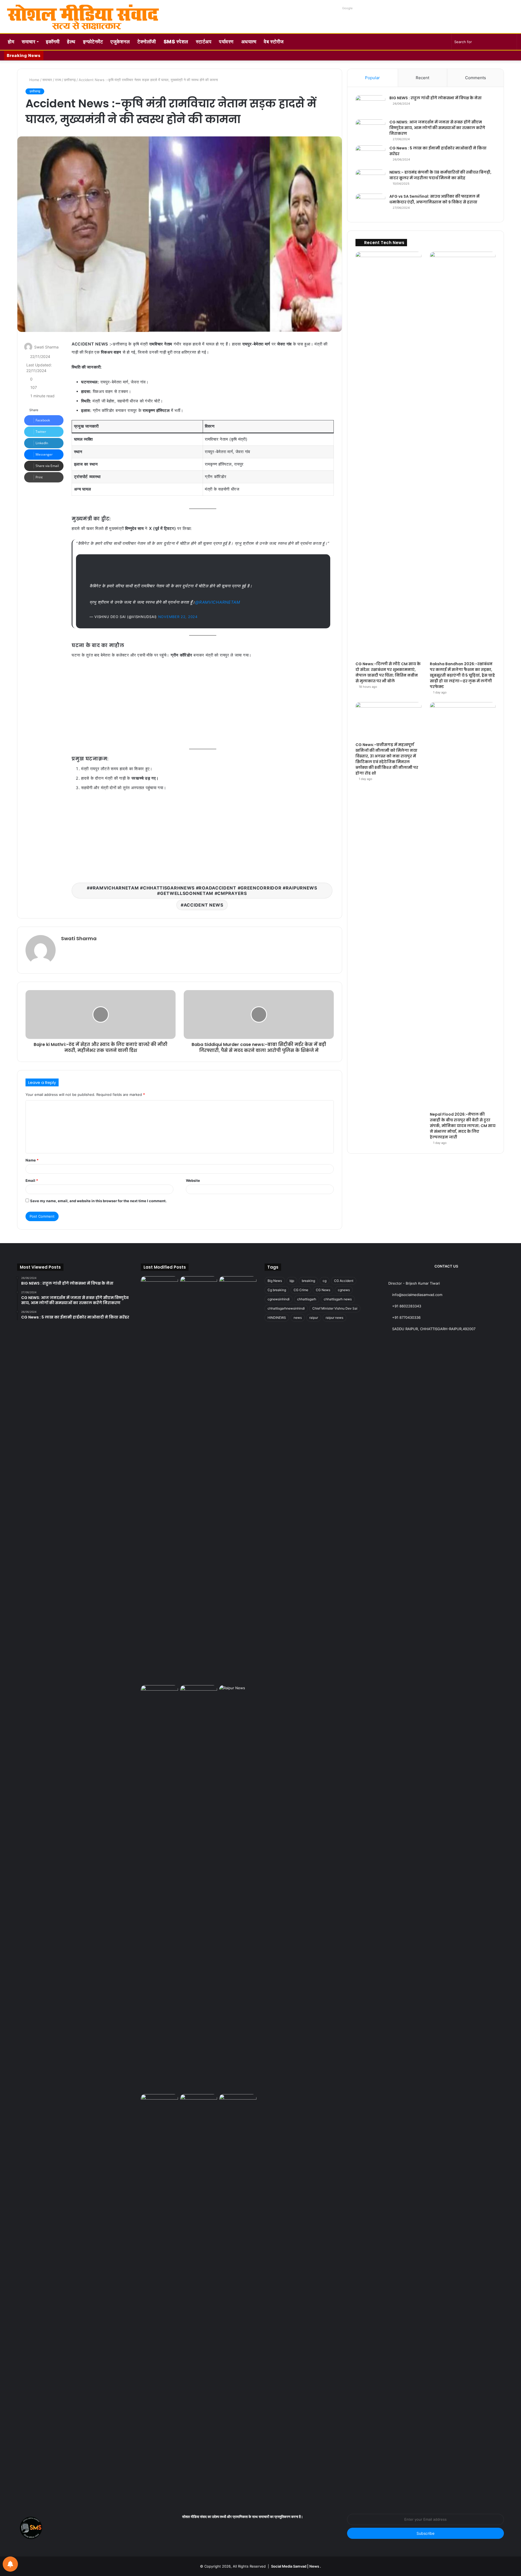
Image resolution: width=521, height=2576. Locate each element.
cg (325, 1281)
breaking (308, 1281)
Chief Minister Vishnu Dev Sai (335, 1308)
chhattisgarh (307, 1299)
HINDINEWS (277, 1318)
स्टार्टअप (204, 42)
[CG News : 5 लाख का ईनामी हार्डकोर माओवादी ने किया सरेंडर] (370, 156)
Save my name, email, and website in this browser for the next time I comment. (98, 1201)
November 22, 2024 (178, 617)
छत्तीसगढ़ (70, 80)
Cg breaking (277, 1290)
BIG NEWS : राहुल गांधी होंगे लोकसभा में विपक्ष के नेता (436, 98)
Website (193, 1180)
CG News (323, 1290)
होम (11, 42)
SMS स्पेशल (176, 42)
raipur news (334, 1318)
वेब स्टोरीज (274, 42)
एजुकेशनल (120, 42)
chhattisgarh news (338, 1299)
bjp (292, 1281)
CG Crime (301, 1290)
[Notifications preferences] (10, 2564)
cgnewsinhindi (279, 1299)
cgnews (344, 1290)
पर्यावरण (226, 42)
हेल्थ (71, 42)
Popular (372, 78)
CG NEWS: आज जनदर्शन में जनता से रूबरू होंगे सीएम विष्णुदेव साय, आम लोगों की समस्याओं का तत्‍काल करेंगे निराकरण (437, 128)
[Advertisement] (203, 704)
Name (32, 1160)
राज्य (58, 80)
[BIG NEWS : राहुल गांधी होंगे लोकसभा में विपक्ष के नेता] (370, 105)
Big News (275, 1281)
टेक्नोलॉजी (147, 42)
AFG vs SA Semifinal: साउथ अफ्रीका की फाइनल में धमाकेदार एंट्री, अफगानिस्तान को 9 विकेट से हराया (434, 199)
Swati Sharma (46, 347)
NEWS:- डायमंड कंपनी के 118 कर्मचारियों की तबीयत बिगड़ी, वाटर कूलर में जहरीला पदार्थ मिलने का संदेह (440, 175)
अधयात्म (249, 42)
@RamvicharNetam (218, 602)
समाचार (28, 42)
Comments (476, 78)
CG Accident (344, 1281)
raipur (314, 1318)
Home (34, 80)
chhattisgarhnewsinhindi (286, 1308)
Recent (422, 78)
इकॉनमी (53, 42)
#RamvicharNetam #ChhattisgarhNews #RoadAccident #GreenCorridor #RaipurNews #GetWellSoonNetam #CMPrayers (204, 891)
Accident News (204, 905)
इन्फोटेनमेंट (93, 42)
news (298, 1318)
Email (32, 1180)
